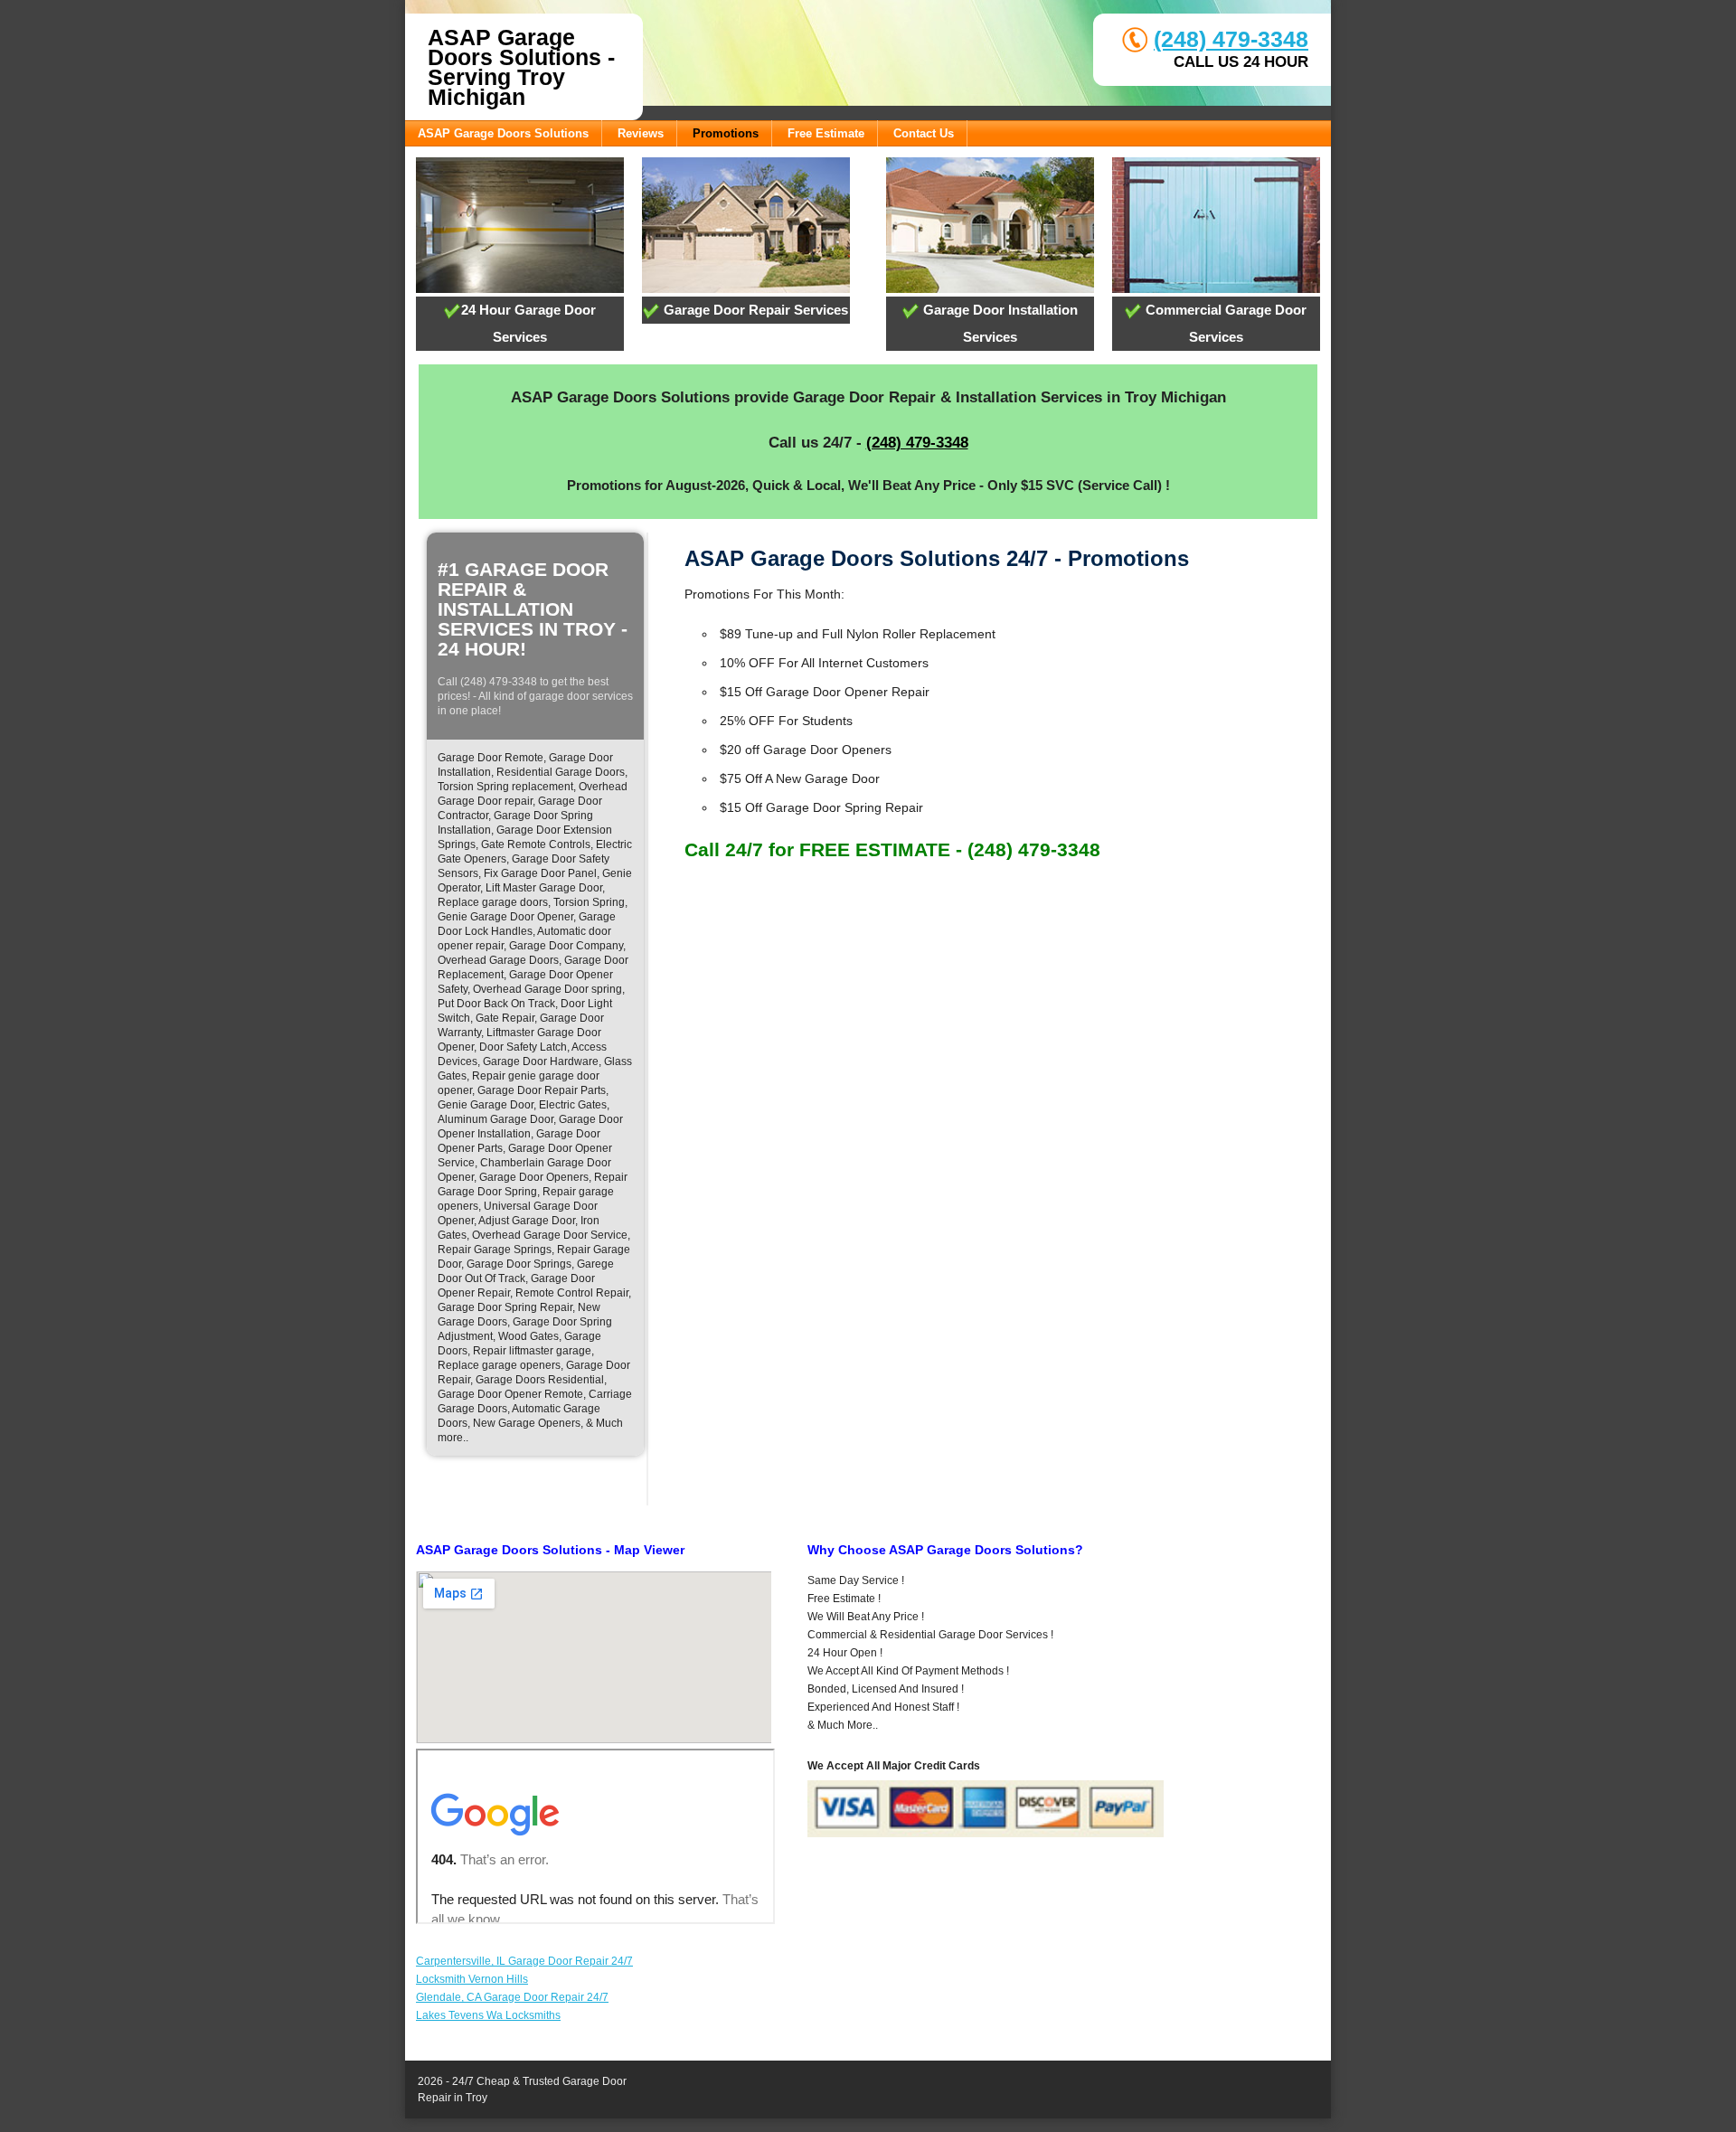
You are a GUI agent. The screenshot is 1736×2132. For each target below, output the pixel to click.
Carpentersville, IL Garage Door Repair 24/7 (524, 1961)
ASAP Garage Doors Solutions (503, 133)
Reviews (641, 133)
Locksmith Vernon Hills (472, 1979)
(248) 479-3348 (1231, 39)
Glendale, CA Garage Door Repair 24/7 (512, 1997)
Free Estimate (826, 133)
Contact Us (924, 133)
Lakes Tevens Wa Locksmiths (488, 2015)
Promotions (726, 133)
